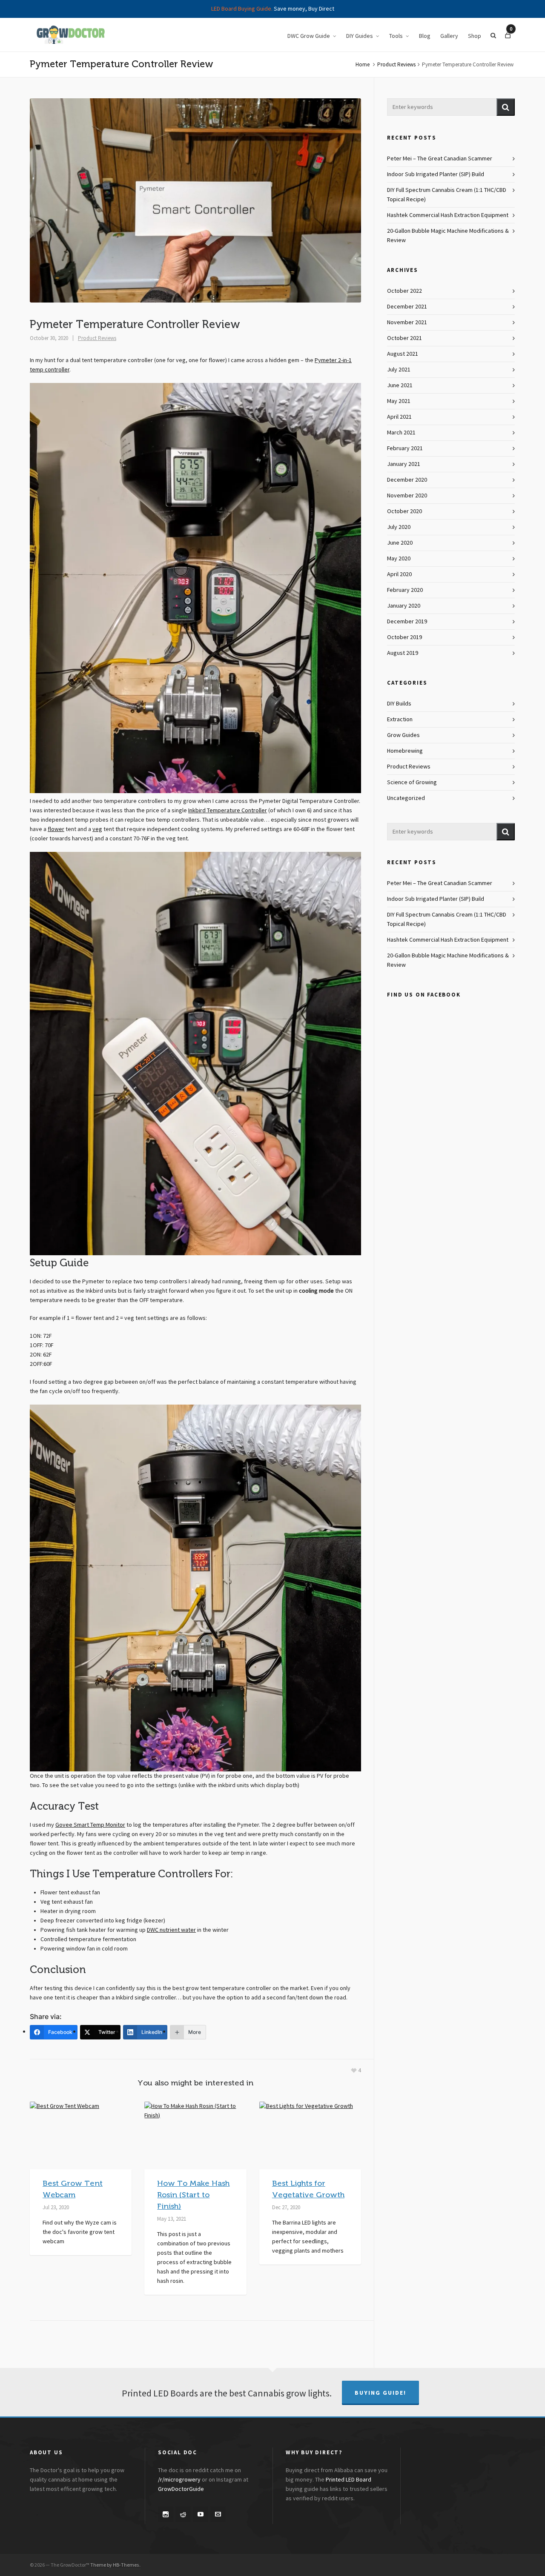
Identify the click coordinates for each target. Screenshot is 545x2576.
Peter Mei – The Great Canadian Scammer (440, 159)
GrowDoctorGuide (181, 2489)
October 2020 (404, 511)
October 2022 (404, 291)
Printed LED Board (349, 2480)
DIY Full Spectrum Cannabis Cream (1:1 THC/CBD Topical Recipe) (447, 195)
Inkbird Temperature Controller (228, 811)
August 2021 (403, 354)
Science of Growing (412, 783)
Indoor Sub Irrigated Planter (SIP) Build (436, 174)
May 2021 (399, 401)
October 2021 (404, 338)
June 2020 (400, 543)
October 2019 (404, 637)
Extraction (400, 720)
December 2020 (407, 480)
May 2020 (399, 559)
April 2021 (399, 417)
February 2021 (405, 448)
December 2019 (407, 622)
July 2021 (399, 370)
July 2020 (399, 527)
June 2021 (400, 386)
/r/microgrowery (179, 2480)
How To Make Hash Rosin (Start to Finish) (193, 2195)
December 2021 (407, 307)
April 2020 (399, 574)
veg (97, 829)
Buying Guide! (380, 2393)
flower (56, 829)
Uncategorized (406, 798)
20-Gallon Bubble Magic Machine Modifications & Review (448, 236)
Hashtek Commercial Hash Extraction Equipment (448, 215)
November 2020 (407, 496)
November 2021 (407, 323)
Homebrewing (405, 751)
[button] (506, 107)
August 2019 (403, 653)
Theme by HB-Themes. (115, 2565)
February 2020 (405, 590)
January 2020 (404, 606)
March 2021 (401, 433)
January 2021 (404, 464)
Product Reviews (396, 65)
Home (363, 65)
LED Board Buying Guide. (242, 9)
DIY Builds (399, 704)
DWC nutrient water (171, 1930)
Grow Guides (403, 735)
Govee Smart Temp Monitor (90, 1825)
